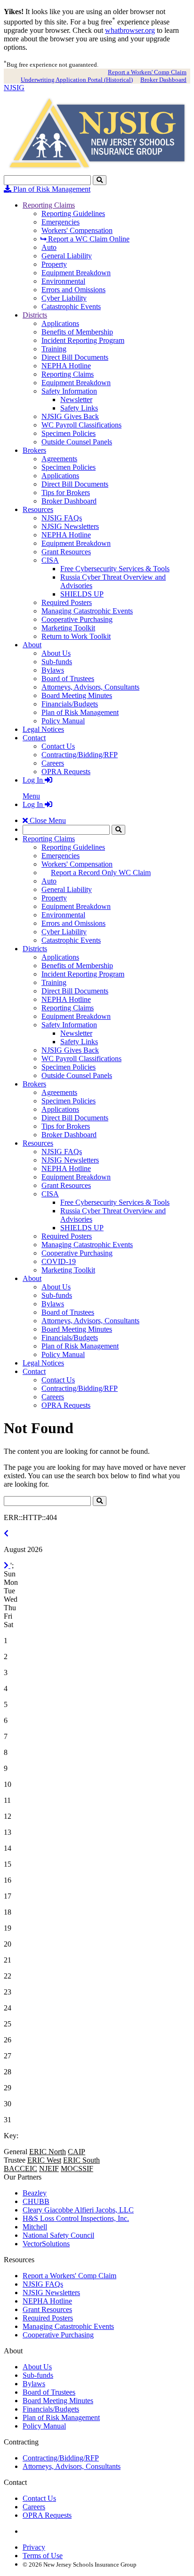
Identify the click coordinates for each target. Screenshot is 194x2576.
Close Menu (47, 820)
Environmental (63, 281)
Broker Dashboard (163, 80)
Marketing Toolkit (68, 628)
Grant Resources (66, 552)
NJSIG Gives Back (70, 416)
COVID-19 (59, 1261)
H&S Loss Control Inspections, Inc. (76, 2218)
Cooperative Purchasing (77, 619)
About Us (56, 653)
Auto (49, 247)
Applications (60, 323)
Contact (34, 738)
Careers (53, 763)
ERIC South (81, 2160)
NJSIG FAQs (62, 518)
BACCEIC (20, 2169)
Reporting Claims (49, 205)
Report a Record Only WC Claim (101, 873)
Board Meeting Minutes (77, 695)
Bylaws (53, 670)
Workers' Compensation (77, 230)
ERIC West (44, 2160)
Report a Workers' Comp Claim (147, 72)
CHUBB (36, 2201)
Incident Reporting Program (83, 340)
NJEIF (49, 2169)
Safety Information (69, 391)
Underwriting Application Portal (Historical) (77, 80)
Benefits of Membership (77, 332)
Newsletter (76, 400)
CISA (50, 560)
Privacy (34, 2547)
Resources (38, 509)
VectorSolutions (46, 2244)
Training (54, 349)
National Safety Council (58, 2235)
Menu (31, 796)
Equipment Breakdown (76, 273)
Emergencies (61, 222)
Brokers (34, 450)
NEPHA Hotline (66, 366)
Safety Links (79, 408)
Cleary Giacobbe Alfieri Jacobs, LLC (78, 2210)
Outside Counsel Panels (77, 442)
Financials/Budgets (70, 704)
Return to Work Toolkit (76, 636)
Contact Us (58, 746)
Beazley (35, 2193)
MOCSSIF (77, 2169)
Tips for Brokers (66, 493)
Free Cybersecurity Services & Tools (115, 569)
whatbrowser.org (130, 30)
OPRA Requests (66, 772)
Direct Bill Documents (75, 357)
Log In (34, 780)
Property (54, 264)
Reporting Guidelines (73, 213)
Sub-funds (57, 662)
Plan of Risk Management (51, 189)
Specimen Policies (69, 433)
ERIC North (48, 2152)
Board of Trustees (68, 679)
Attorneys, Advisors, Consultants (90, 687)
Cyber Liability (64, 298)
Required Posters (67, 602)
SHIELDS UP (82, 594)
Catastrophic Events (71, 306)
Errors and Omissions (73, 290)
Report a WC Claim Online (88, 239)
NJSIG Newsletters (70, 526)
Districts (35, 315)
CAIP (77, 2152)
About (32, 645)
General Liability (67, 256)
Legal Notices (43, 729)
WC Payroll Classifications (81, 425)
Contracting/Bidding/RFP (80, 755)
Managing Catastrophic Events (87, 611)
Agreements (59, 459)
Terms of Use (43, 2556)
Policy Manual (63, 721)
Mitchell (35, 2227)
